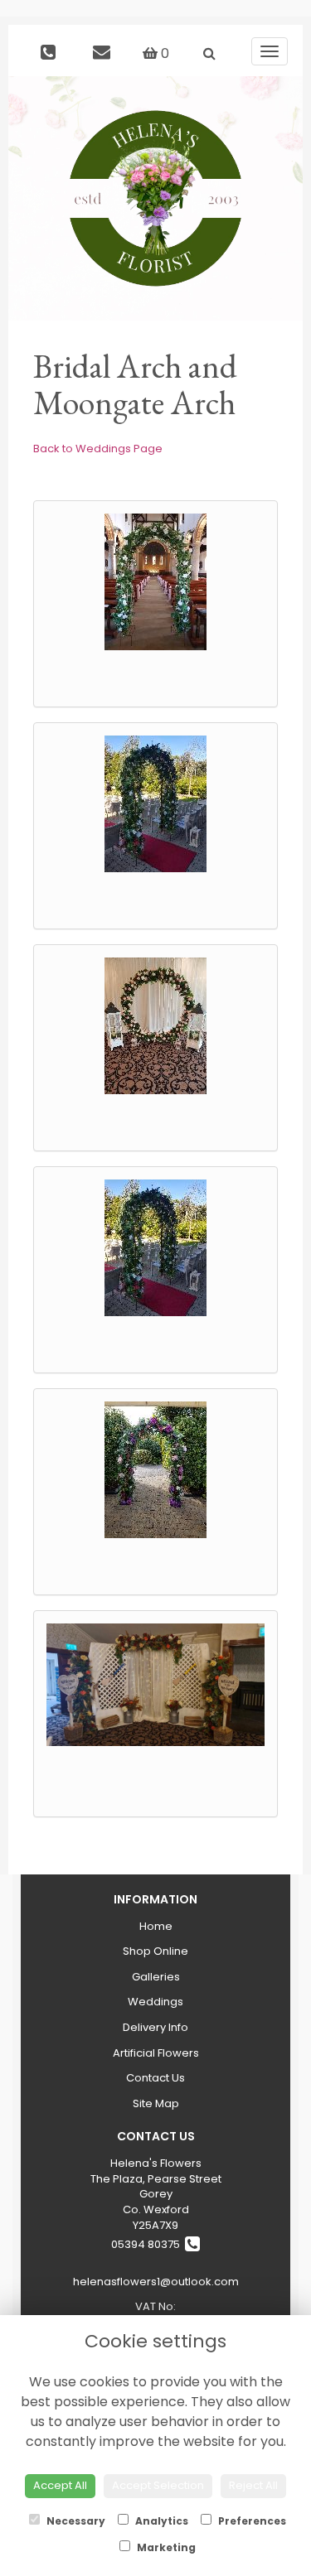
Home (156, 1926)
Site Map (156, 2103)
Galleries (156, 1977)
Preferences (251, 2521)
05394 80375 (148, 2244)
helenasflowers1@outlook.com (156, 2282)
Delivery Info (155, 2027)
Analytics (160, 2521)
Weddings (155, 2002)
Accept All (60, 2485)
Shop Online (155, 1951)
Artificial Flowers (156, 2053)
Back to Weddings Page (98, 449)
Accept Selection (158, 2485)
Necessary (75, 2521)
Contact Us (155, 2078)
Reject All (253, 2485)
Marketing (165, 2547)
